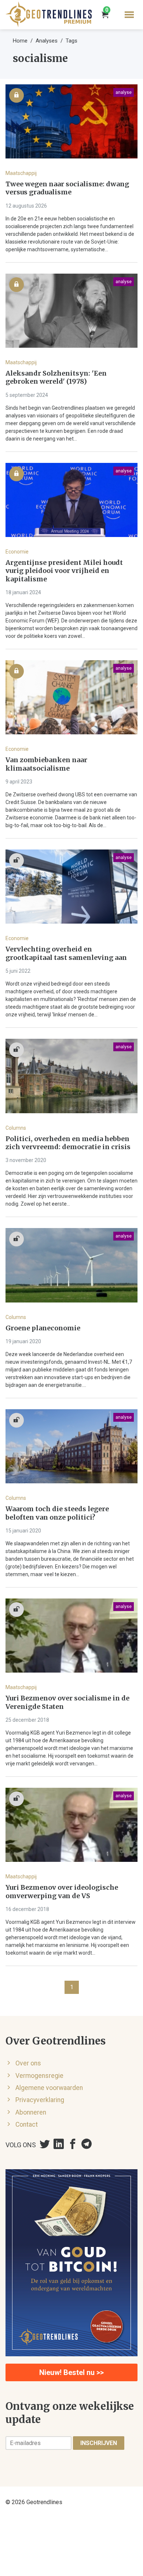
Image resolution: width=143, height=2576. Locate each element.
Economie (17, 552)
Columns (16, 1128)
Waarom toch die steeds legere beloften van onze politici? (57, 1513)
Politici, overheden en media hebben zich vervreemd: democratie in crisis (68, 1143)
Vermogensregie (39, 2076)
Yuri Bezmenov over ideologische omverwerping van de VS (62, 1892)
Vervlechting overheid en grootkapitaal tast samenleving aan (66, 953)
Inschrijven (99, 2443)
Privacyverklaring (40, 2100)
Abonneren (31, 2112)
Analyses (47, 41)
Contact (27, 2124)
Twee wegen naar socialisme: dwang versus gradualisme (67, 188)
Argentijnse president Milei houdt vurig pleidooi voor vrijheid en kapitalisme (64, 571)
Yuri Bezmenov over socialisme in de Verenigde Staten (67, 1702)
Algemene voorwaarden (49, 2088)
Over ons (28, 2063)
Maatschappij (21, 173)
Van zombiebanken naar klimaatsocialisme (46, 764)
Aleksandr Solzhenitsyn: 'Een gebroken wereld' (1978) (56, 378)
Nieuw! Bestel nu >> (71, 2372)
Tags (71, 41)
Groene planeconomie (43, 1328)
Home (20, 41)
